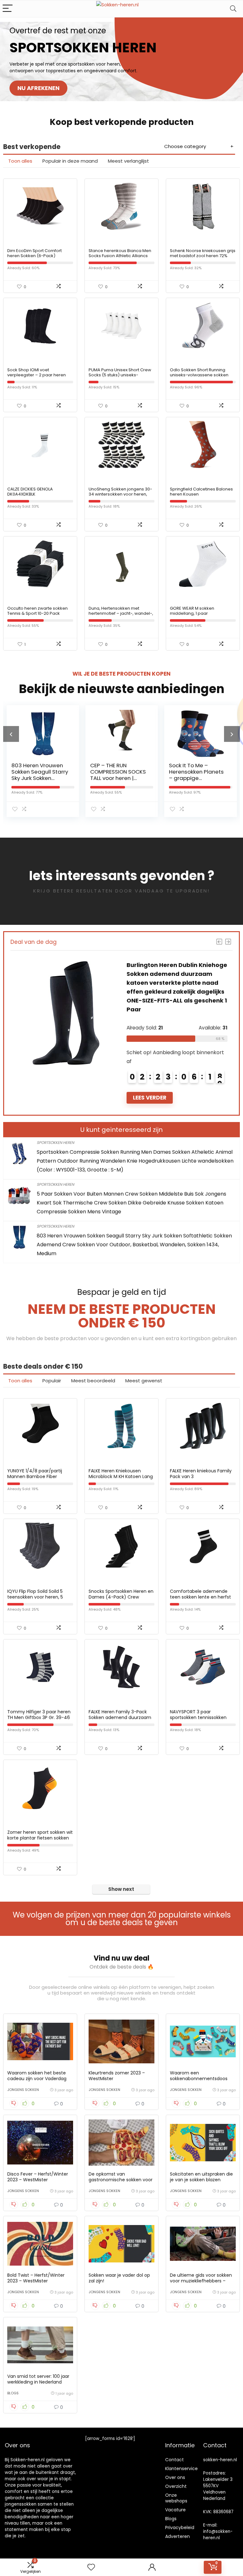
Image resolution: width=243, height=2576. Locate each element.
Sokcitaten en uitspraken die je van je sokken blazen (201, 2177)
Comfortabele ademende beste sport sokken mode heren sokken (195, 775)
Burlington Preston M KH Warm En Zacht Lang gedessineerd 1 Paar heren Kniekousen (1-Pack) (176, 974)
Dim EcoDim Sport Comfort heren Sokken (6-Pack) (34, 253)
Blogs (13, 2393)
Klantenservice (181, 2469)
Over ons (175, 2477)
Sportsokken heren (55, 1142)
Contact (174, 2460)
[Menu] (8, 9)
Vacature (175, 2510)
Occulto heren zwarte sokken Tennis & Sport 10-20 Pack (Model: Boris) (37, 613)
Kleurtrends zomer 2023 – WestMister (117, 2076)
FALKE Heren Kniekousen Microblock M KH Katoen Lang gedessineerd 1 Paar (121, 1476)
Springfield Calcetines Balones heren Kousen (201, 492)
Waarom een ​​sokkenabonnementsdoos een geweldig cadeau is (199, 2079)
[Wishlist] (91, 2567)
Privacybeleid (180, 2527)
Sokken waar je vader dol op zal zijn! (119, 2278)
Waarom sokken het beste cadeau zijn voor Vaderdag (37, 2076)
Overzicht (176, 2486)
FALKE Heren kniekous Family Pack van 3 (201, 1474)
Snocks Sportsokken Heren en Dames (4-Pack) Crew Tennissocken (121, 1597)
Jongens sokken (23, 2090)
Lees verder (150, 1071)
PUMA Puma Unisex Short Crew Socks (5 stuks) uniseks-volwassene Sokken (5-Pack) (120, 375)
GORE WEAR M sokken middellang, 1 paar (192, 611)
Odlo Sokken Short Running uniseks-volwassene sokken (199, 372)
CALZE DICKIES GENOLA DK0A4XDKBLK (30, 492)
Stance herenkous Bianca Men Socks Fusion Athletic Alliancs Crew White (120, 256)
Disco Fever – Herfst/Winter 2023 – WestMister (38, 2177)
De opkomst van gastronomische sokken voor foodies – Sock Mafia (121, 2180)
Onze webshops (176, 2498)
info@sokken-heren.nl (218, 2535)
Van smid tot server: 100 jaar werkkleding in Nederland (38, 2379)
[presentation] (11, 734)
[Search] (233, 9)
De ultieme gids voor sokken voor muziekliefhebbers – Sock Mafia (201, 2281)
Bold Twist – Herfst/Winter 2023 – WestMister (36, 2278)
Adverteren (178, 2536)
